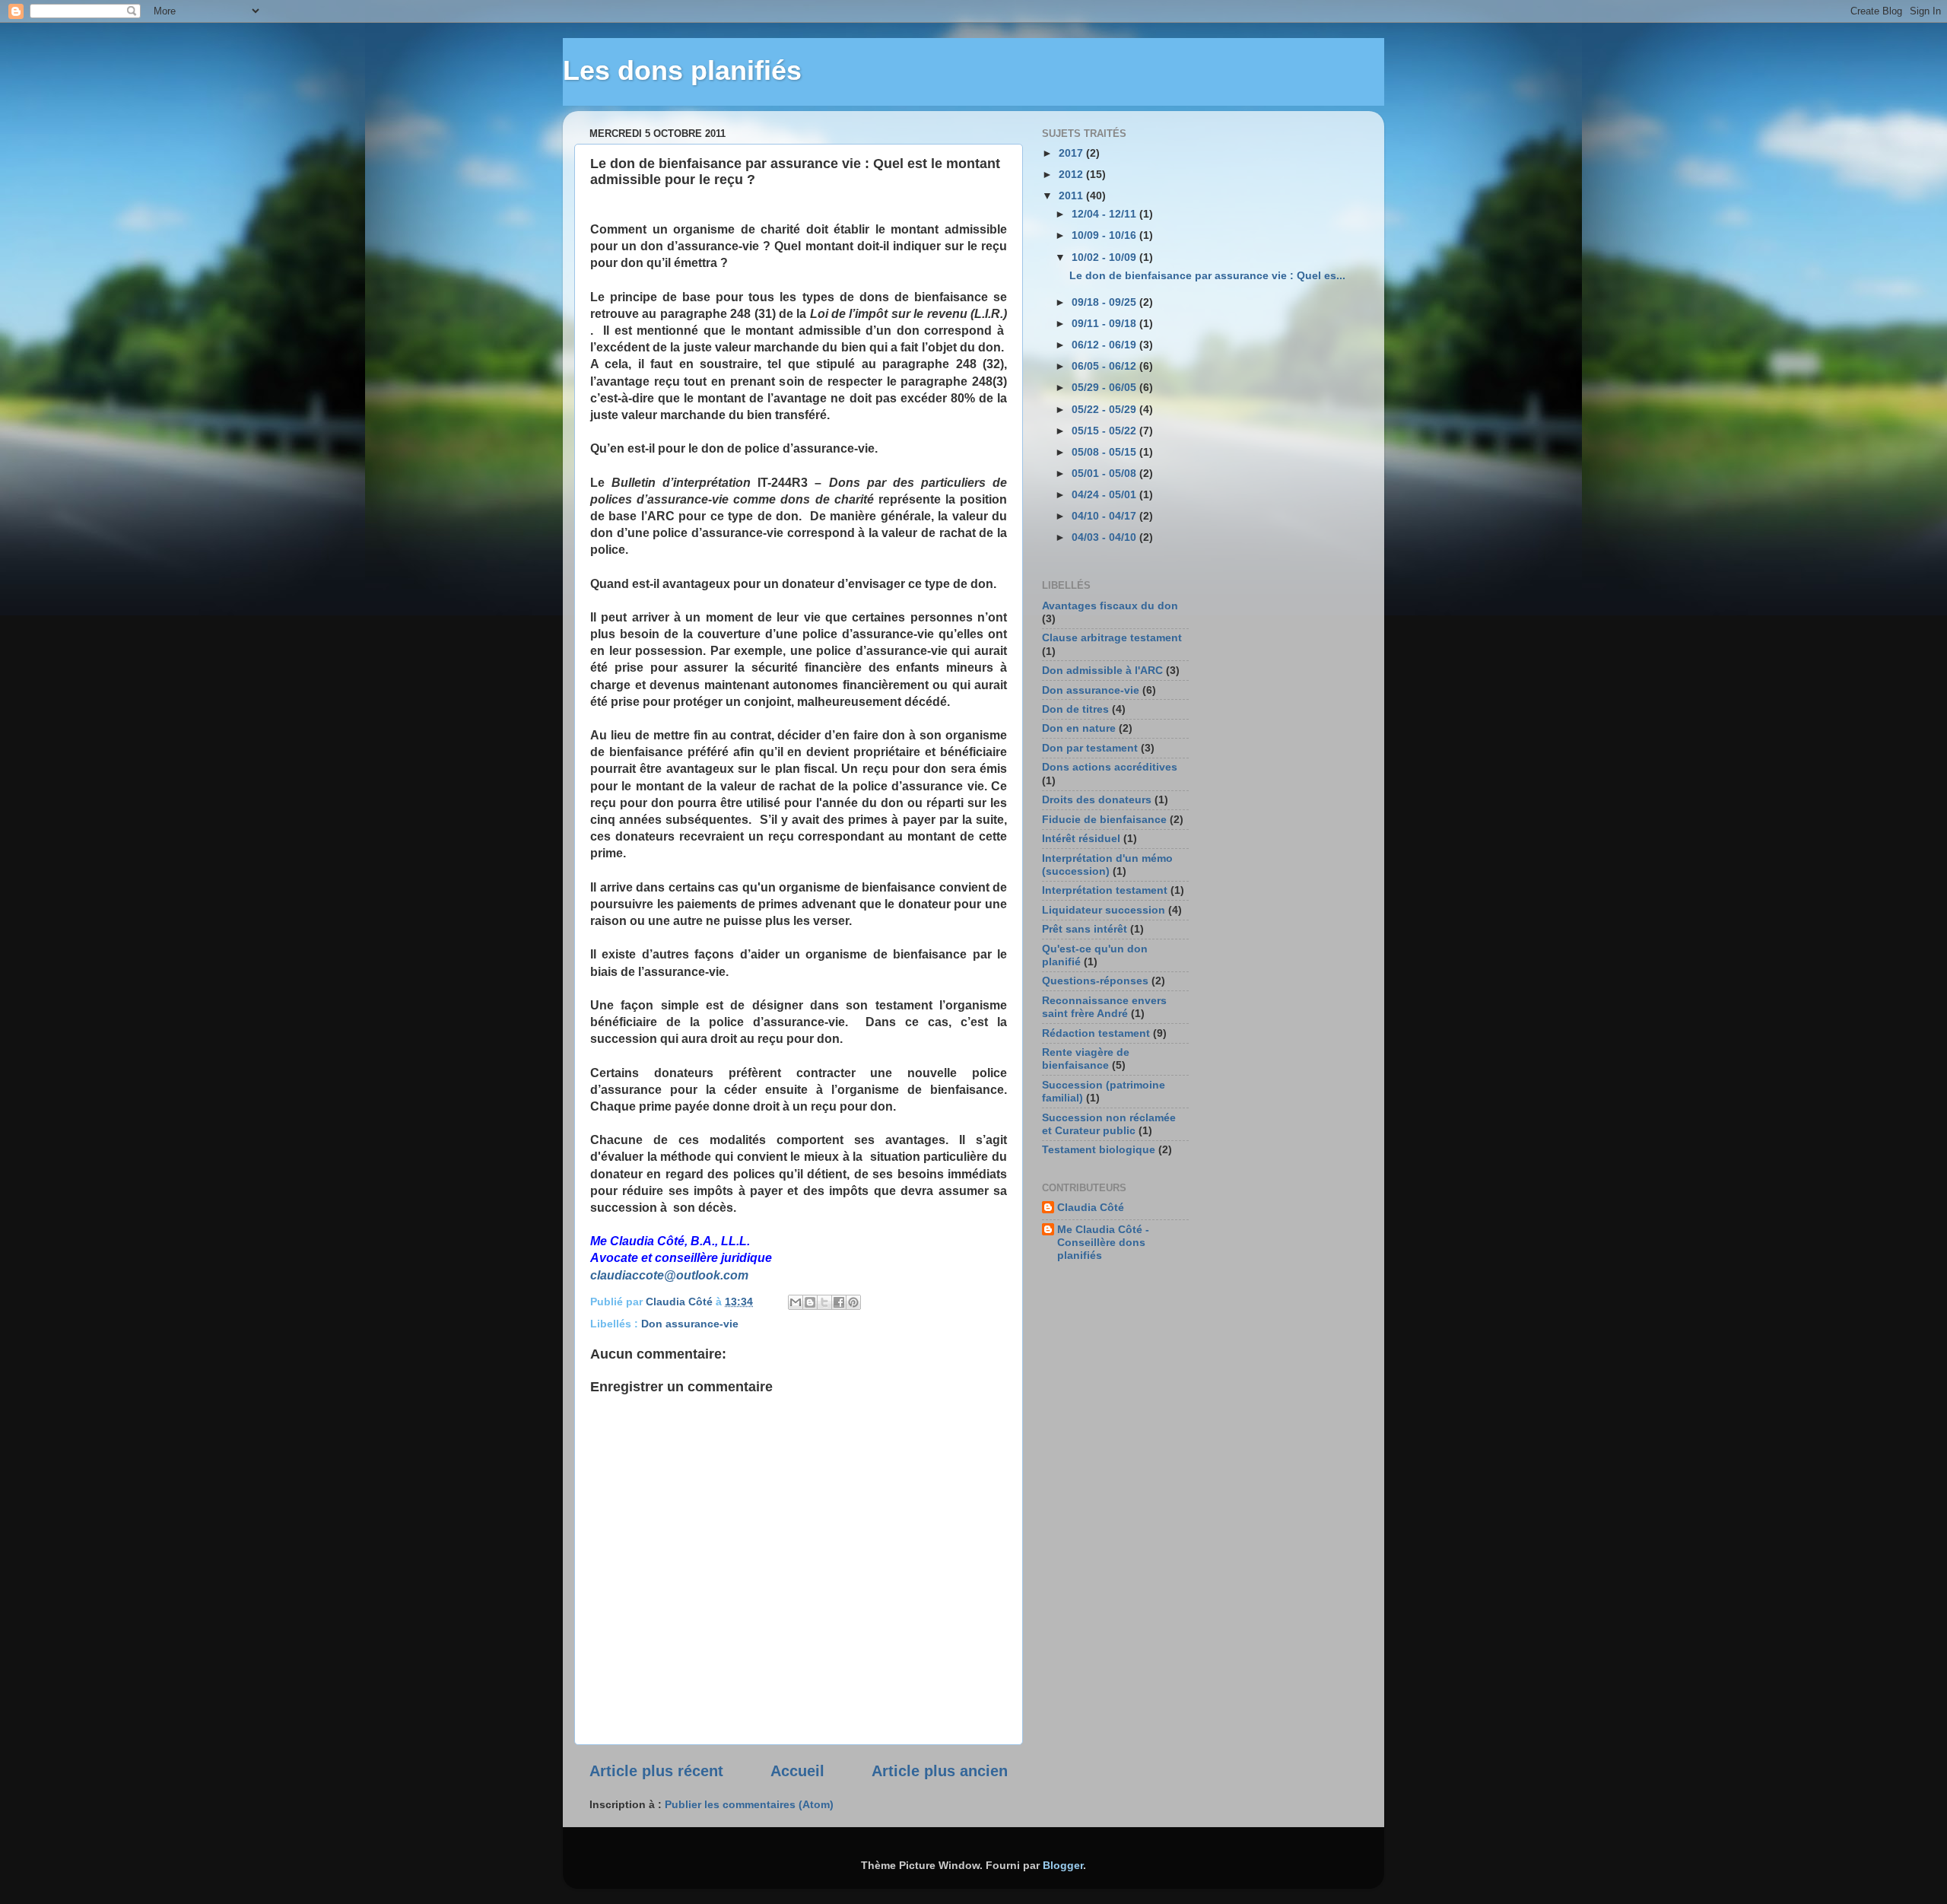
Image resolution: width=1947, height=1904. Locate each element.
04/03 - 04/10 (1105, 537)
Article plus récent (656, 1771)
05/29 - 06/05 (1105, 387)
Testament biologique (1099, 1149)
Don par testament (1090, 748)
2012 (1072, 174)
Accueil (797, 1771)
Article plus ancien (940, 1771)
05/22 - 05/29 (1105, 409)
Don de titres (1075, 709)
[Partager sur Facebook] (839, 1302)
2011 (1072, 195)
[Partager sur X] (824, 1302)
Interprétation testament (1105, 890)
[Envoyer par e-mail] (796, 1302)
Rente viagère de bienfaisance (1086, 1058)
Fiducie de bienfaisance (1104, 819)
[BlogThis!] (810, 1302)
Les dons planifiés (682, 70)
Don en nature (1079, 728)
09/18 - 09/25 (1105, 302)
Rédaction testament (1096, 1033)
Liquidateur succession (1104, 910)
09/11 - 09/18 (1105, 323)
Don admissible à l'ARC (1102, 670)
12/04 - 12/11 (1105, 214)
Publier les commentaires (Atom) (749, 1804)
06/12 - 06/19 (1105, 345)
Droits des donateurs (1097, 799)
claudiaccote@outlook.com (669, 1275)
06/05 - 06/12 (1105, 366)
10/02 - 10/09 (1105, 257)
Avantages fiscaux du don (1110, 606)
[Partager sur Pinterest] (853, 1302)
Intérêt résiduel (1081, 838)
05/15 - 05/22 (1105, 431)
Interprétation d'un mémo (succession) (1107, 865)
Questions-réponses (1095, 981)
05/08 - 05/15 (1105, 452)
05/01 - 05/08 (1105, 473)
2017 (1072, 153)
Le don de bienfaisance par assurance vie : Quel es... (1207, 275)
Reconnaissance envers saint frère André (1104, 1007)
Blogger (1063, 1865)
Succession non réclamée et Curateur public (1109, 1124)
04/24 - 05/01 (1105, 494)
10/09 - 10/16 (1105, 235)
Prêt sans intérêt (1085, 929)
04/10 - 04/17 (1105, 516)
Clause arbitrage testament (1112, 637)
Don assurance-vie (690, 1324)
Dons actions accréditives (1110, 767)
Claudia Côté (1091, 1207)
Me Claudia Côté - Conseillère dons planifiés (1103, 1243)
